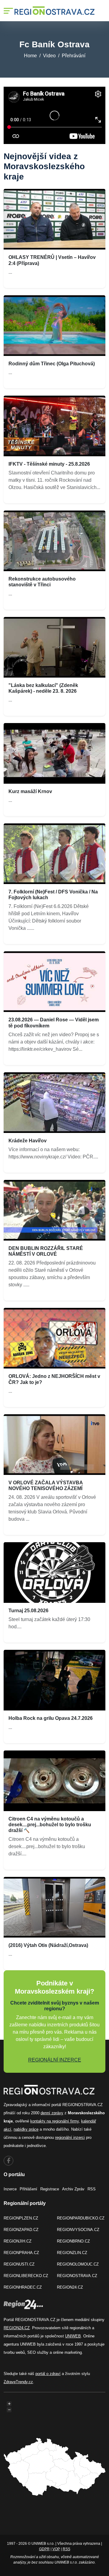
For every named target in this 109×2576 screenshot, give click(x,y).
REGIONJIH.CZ (18, 2241)
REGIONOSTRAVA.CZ (77, 2276)
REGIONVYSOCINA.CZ (78, 2230)
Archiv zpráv (73, 2189)
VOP (56, 2549)
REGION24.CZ (70, 2287)
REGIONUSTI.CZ (19, 2264)
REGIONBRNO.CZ (73, 2241)
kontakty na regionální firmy (54, 2121)
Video (49, 56)
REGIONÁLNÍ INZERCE (55, 2060)
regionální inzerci (70, 2137)
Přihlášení (28, 2189)
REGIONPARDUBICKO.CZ (81, 2218)
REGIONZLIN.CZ (72, 2253)
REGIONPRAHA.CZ (21, 2253)
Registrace (50, 2189)
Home (30, 56)
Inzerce (10, 2189)
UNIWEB (73, 2336)
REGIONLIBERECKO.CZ (26, 2276)
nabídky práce (26, 2129)
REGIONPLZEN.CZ (21, 2218)
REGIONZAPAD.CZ (21, 2230)
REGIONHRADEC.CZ (23, 2287)
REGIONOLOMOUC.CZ (78, 2264)
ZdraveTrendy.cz (18, 2382)
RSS (92, 2189)
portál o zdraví (48, 2374)
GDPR (44, 2549)
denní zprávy (52, 2113)
